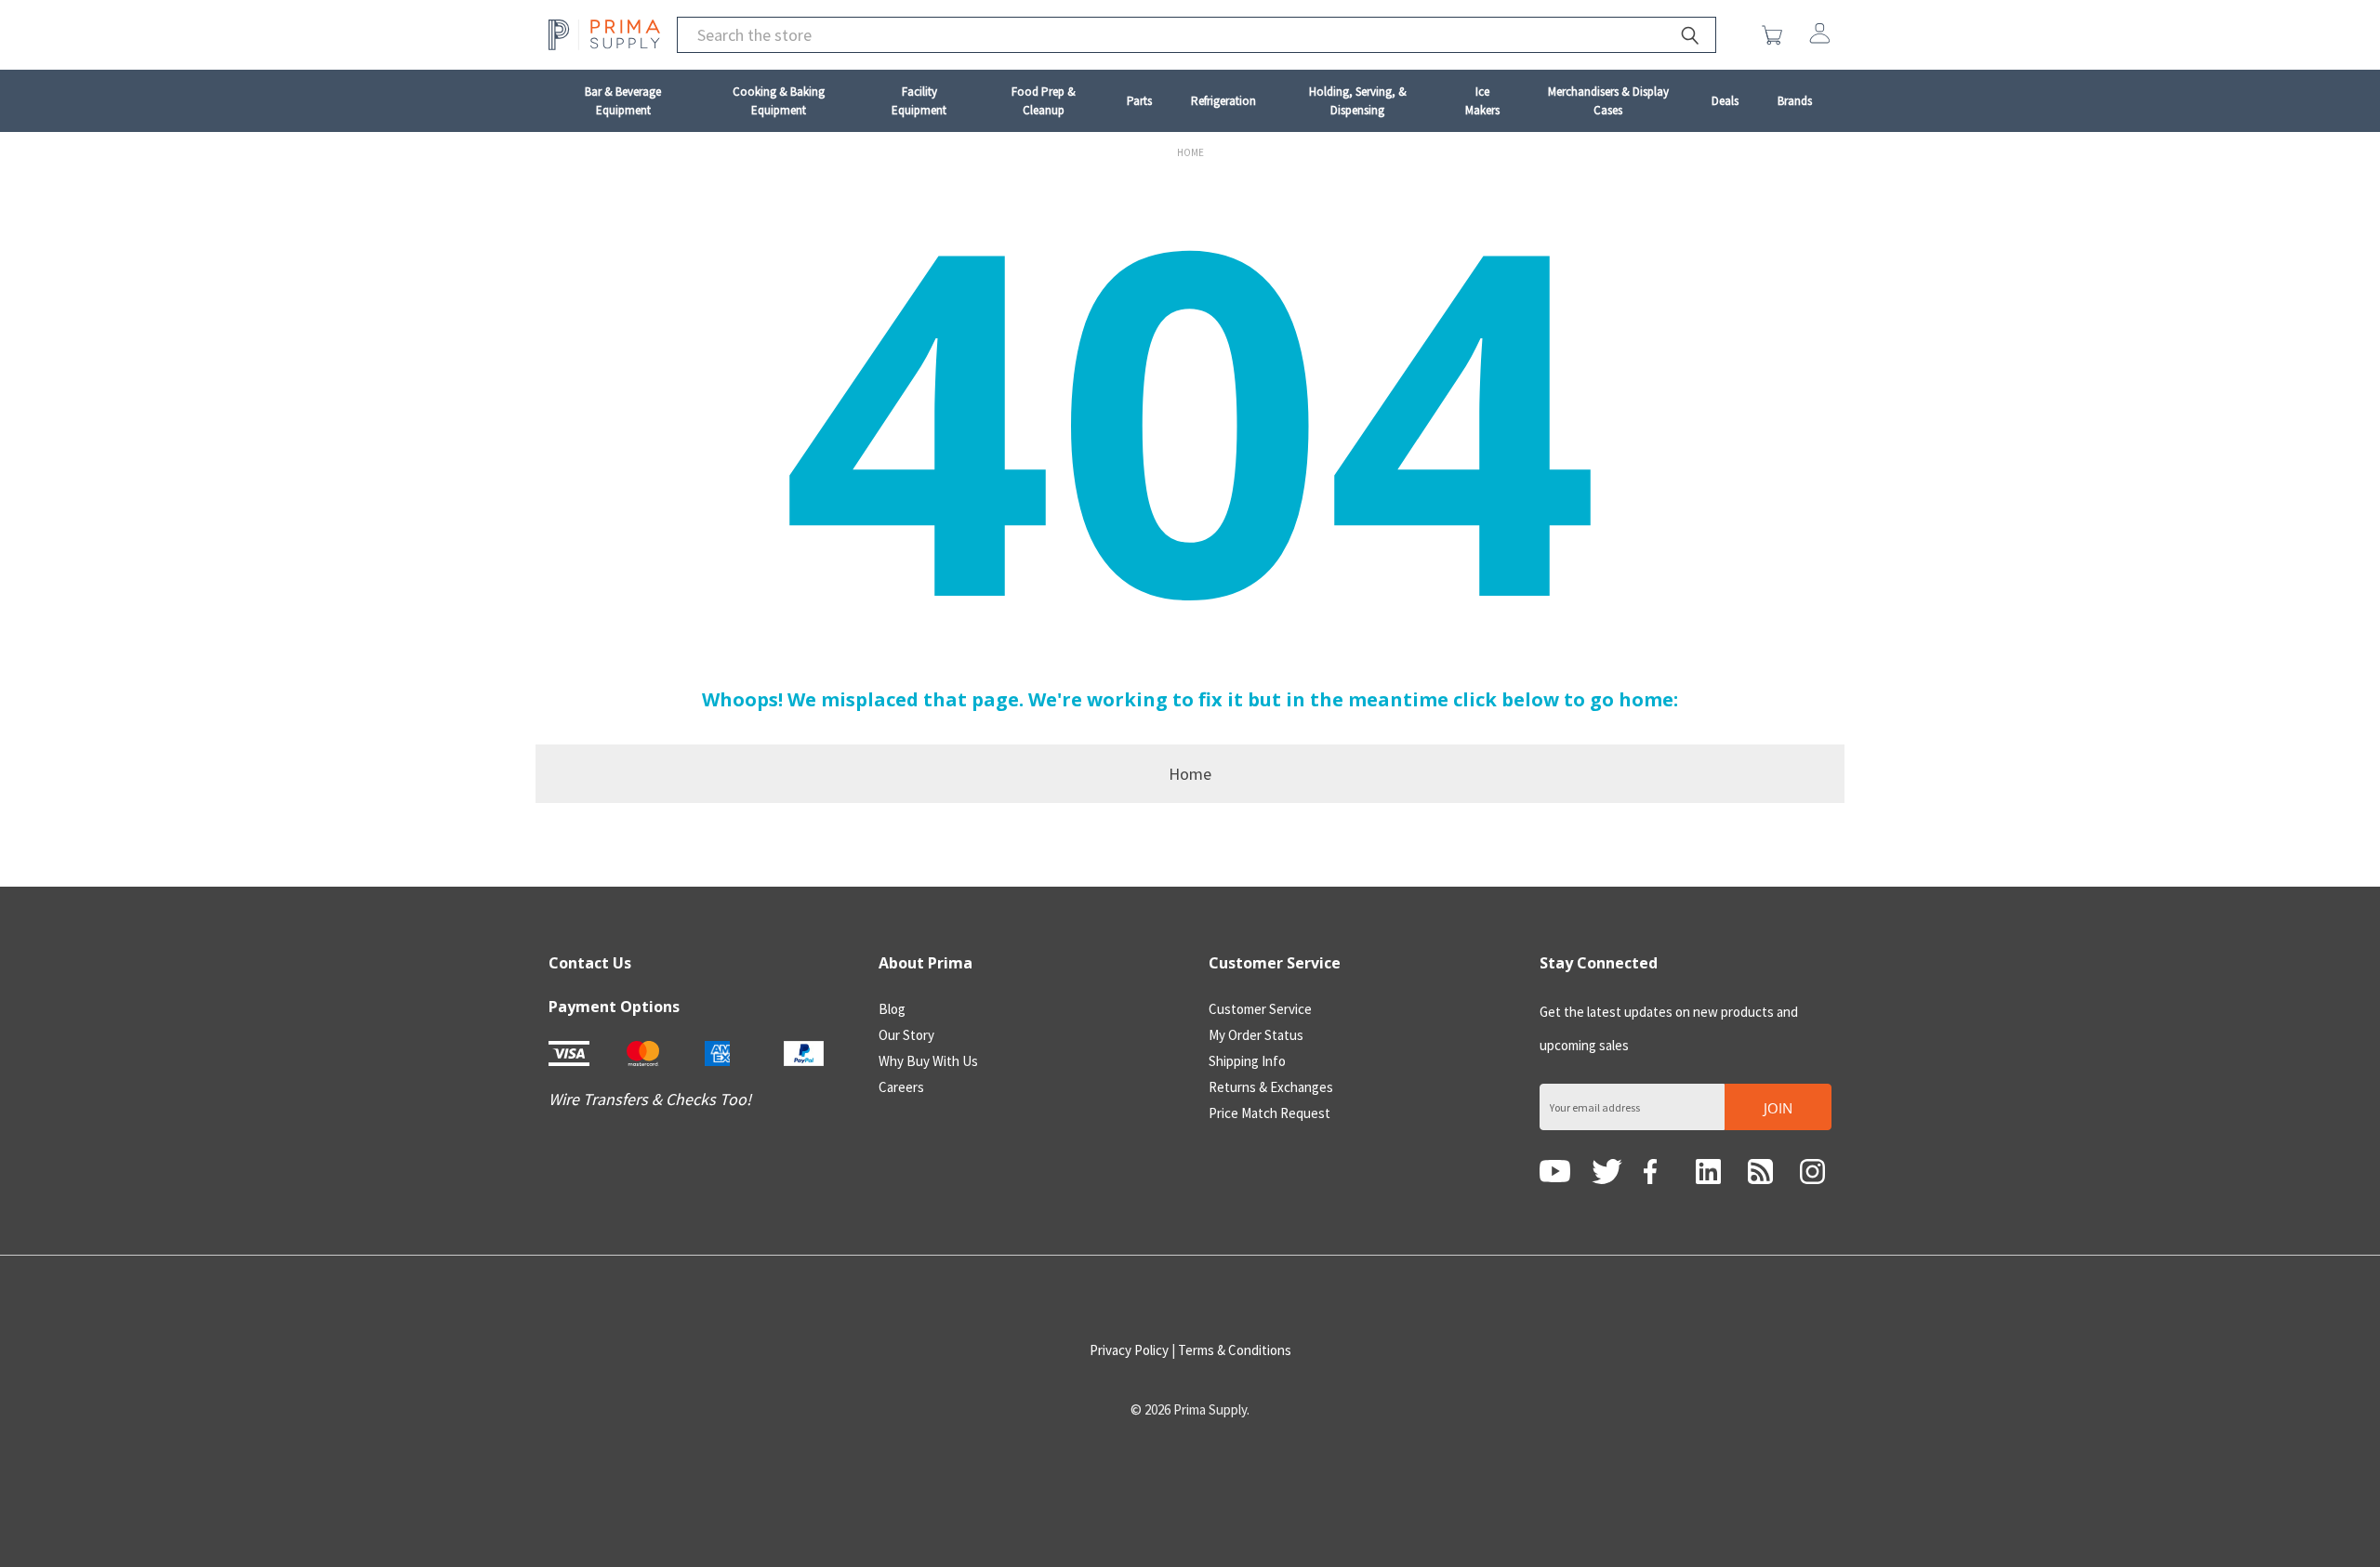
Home (1190, 774)
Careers (901, 1087)
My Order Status (1256, 1035)
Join (1778, 1108)
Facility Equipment (919, 101)
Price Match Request (1269, 1113)
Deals (1725, 101)
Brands (1795, 101)
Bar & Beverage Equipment (623, 101)
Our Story (906, 1035)
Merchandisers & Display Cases (1608, 101)
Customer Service (1260, 1009)
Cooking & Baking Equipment (779, 101)
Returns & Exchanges (1271, 1087)
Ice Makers (1482, 101)
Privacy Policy (1129, 1350)
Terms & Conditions (1235, 1350)
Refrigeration (1223, 101)
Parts (1139, 101)
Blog (892, 1009)
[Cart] (1776, 35)
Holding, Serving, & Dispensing (1358, 101)
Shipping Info (1247, 1061)
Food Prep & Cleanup (1044, 101)
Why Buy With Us (928, 1061)
